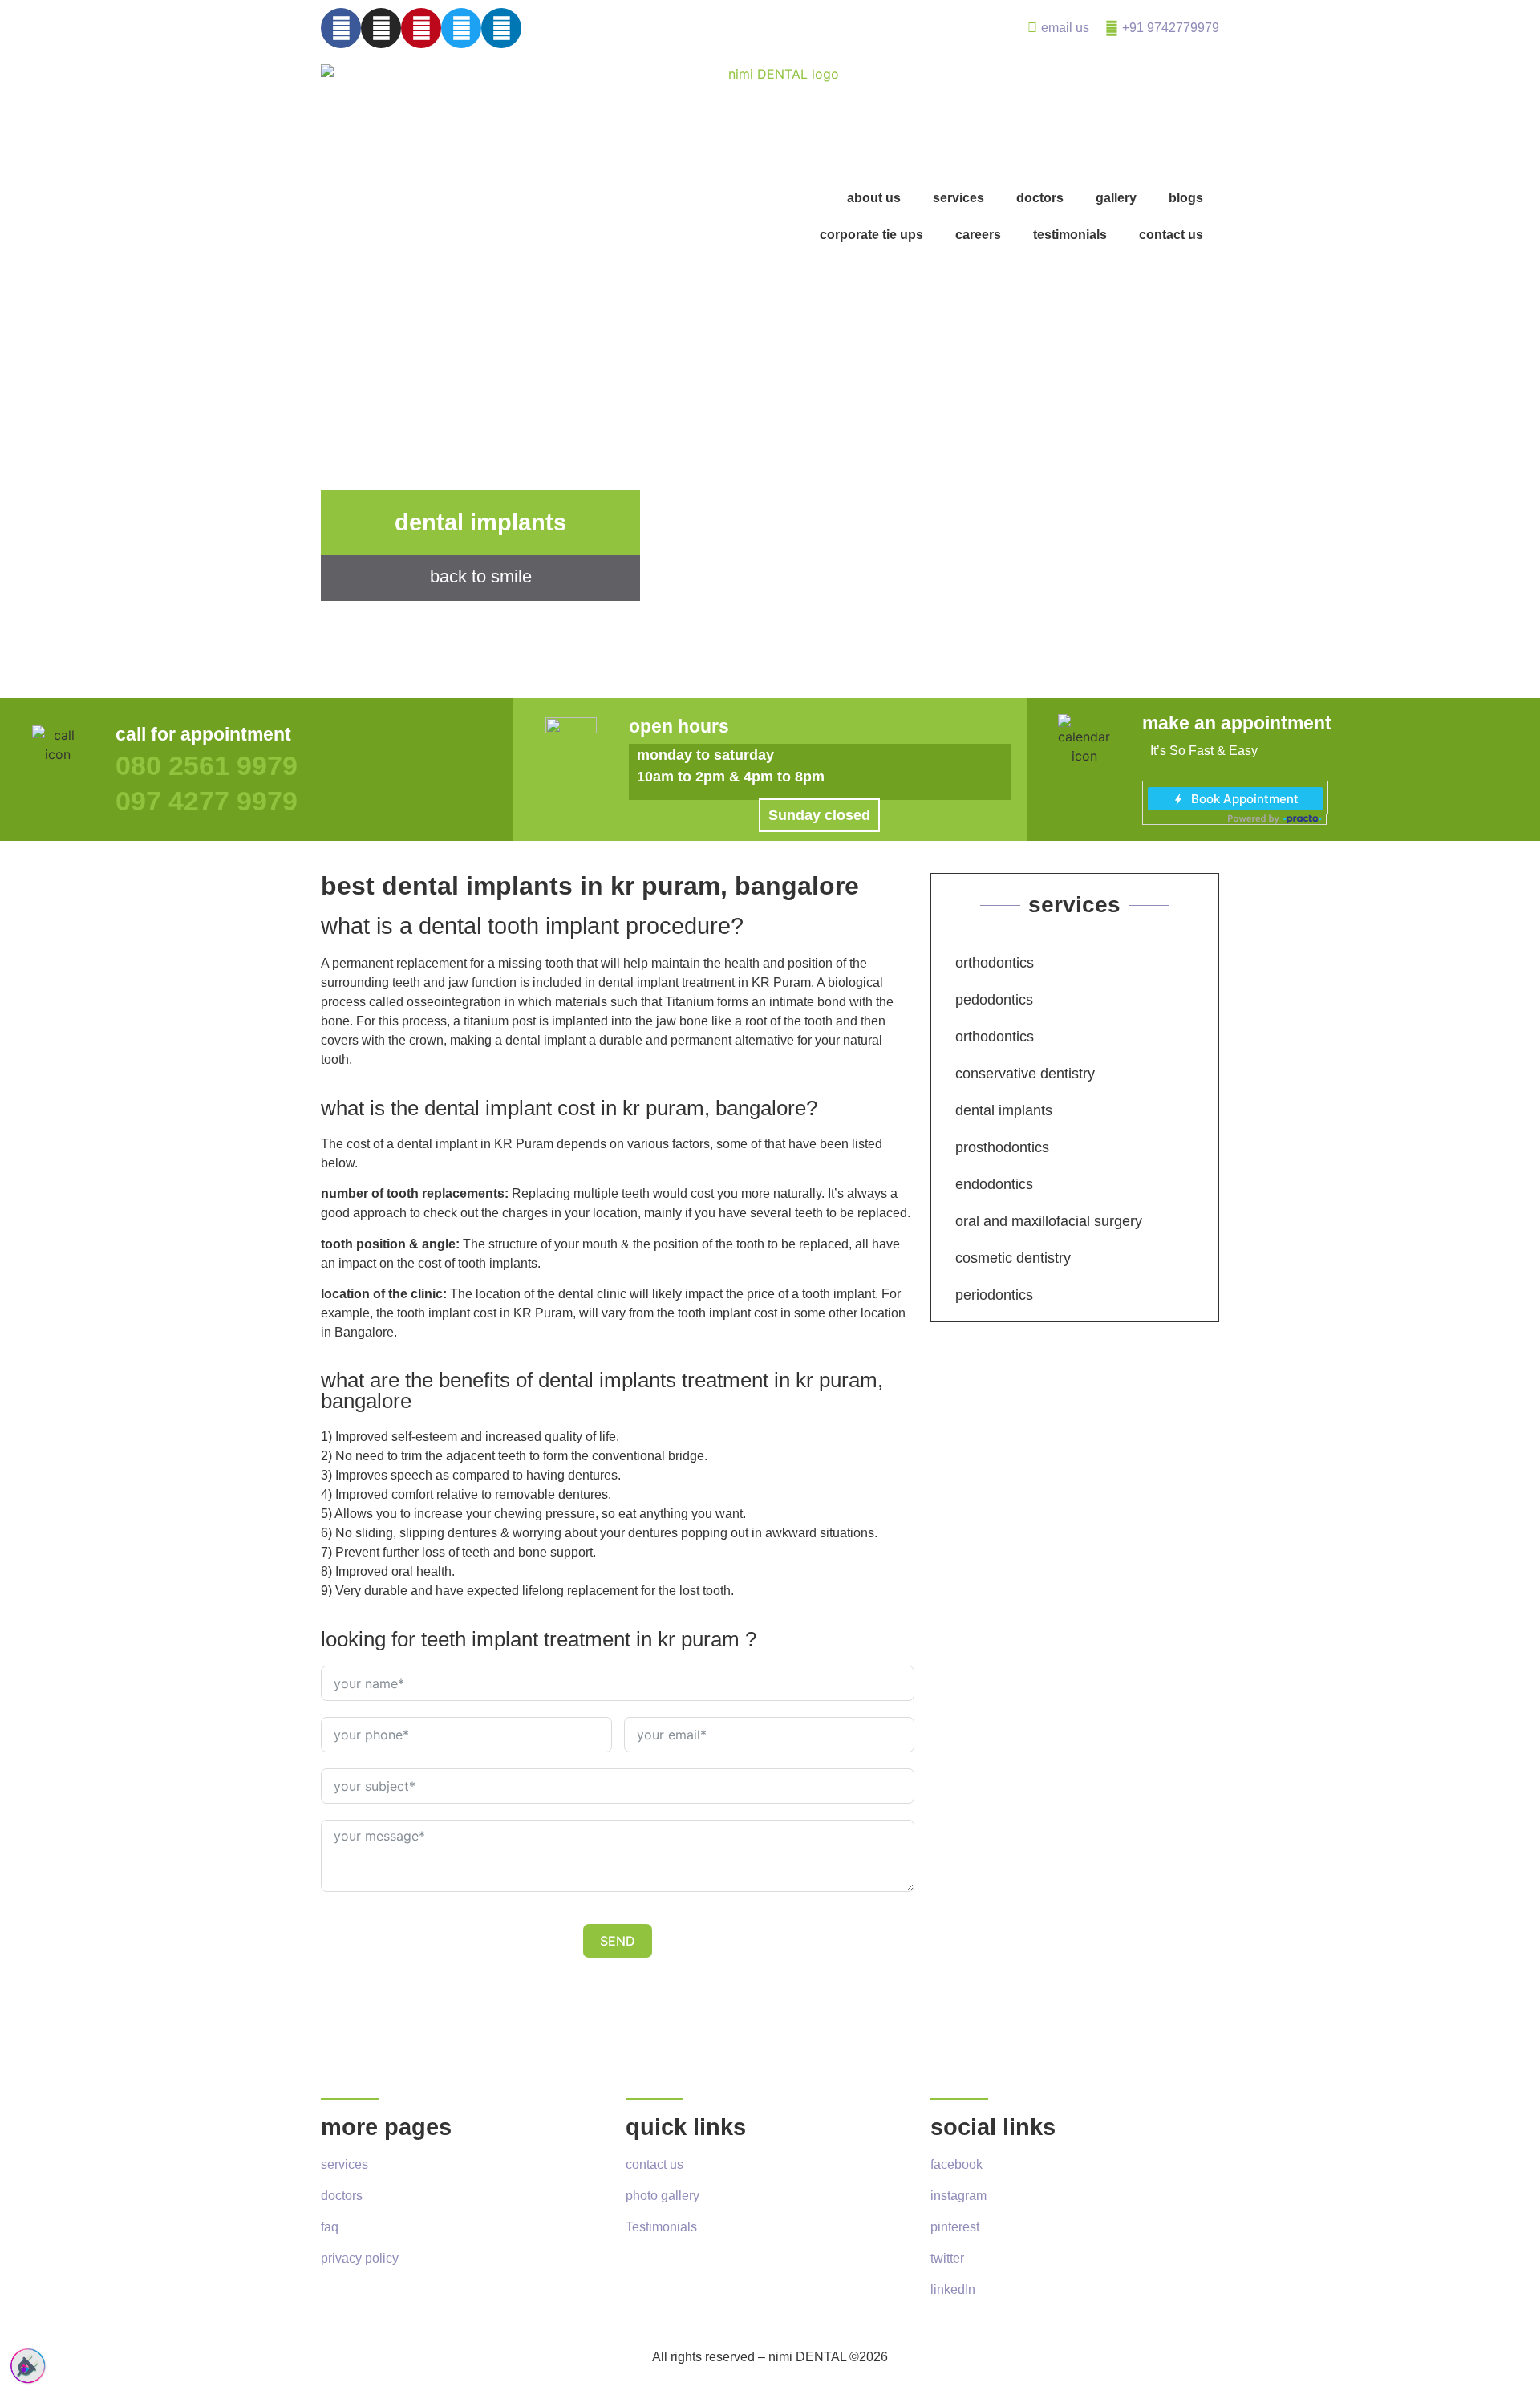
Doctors (1040, 198)
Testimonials (1070, 235)
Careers (978, 235)
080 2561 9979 (207, 765)
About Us (874, 198)
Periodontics (994, 1295)
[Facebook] (341, 28)
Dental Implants (1004, 1110)
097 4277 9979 (207, 801)
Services (958, 198)
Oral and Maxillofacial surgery (1049, 1221)
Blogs (1186, 198)
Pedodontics (994, 1000)
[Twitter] (461, 28)
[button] (819, 815)
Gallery (1116, 198)
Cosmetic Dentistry (1013, 1258)
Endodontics (994, 1184)
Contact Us (1171, 235)
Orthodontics (995, 963)
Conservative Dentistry (1025, 1074)
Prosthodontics (1002, 1147)
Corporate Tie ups (871, 235)
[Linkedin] (501, 28)
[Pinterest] (421, 28)
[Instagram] (381, 28)
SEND (618, 1941)
